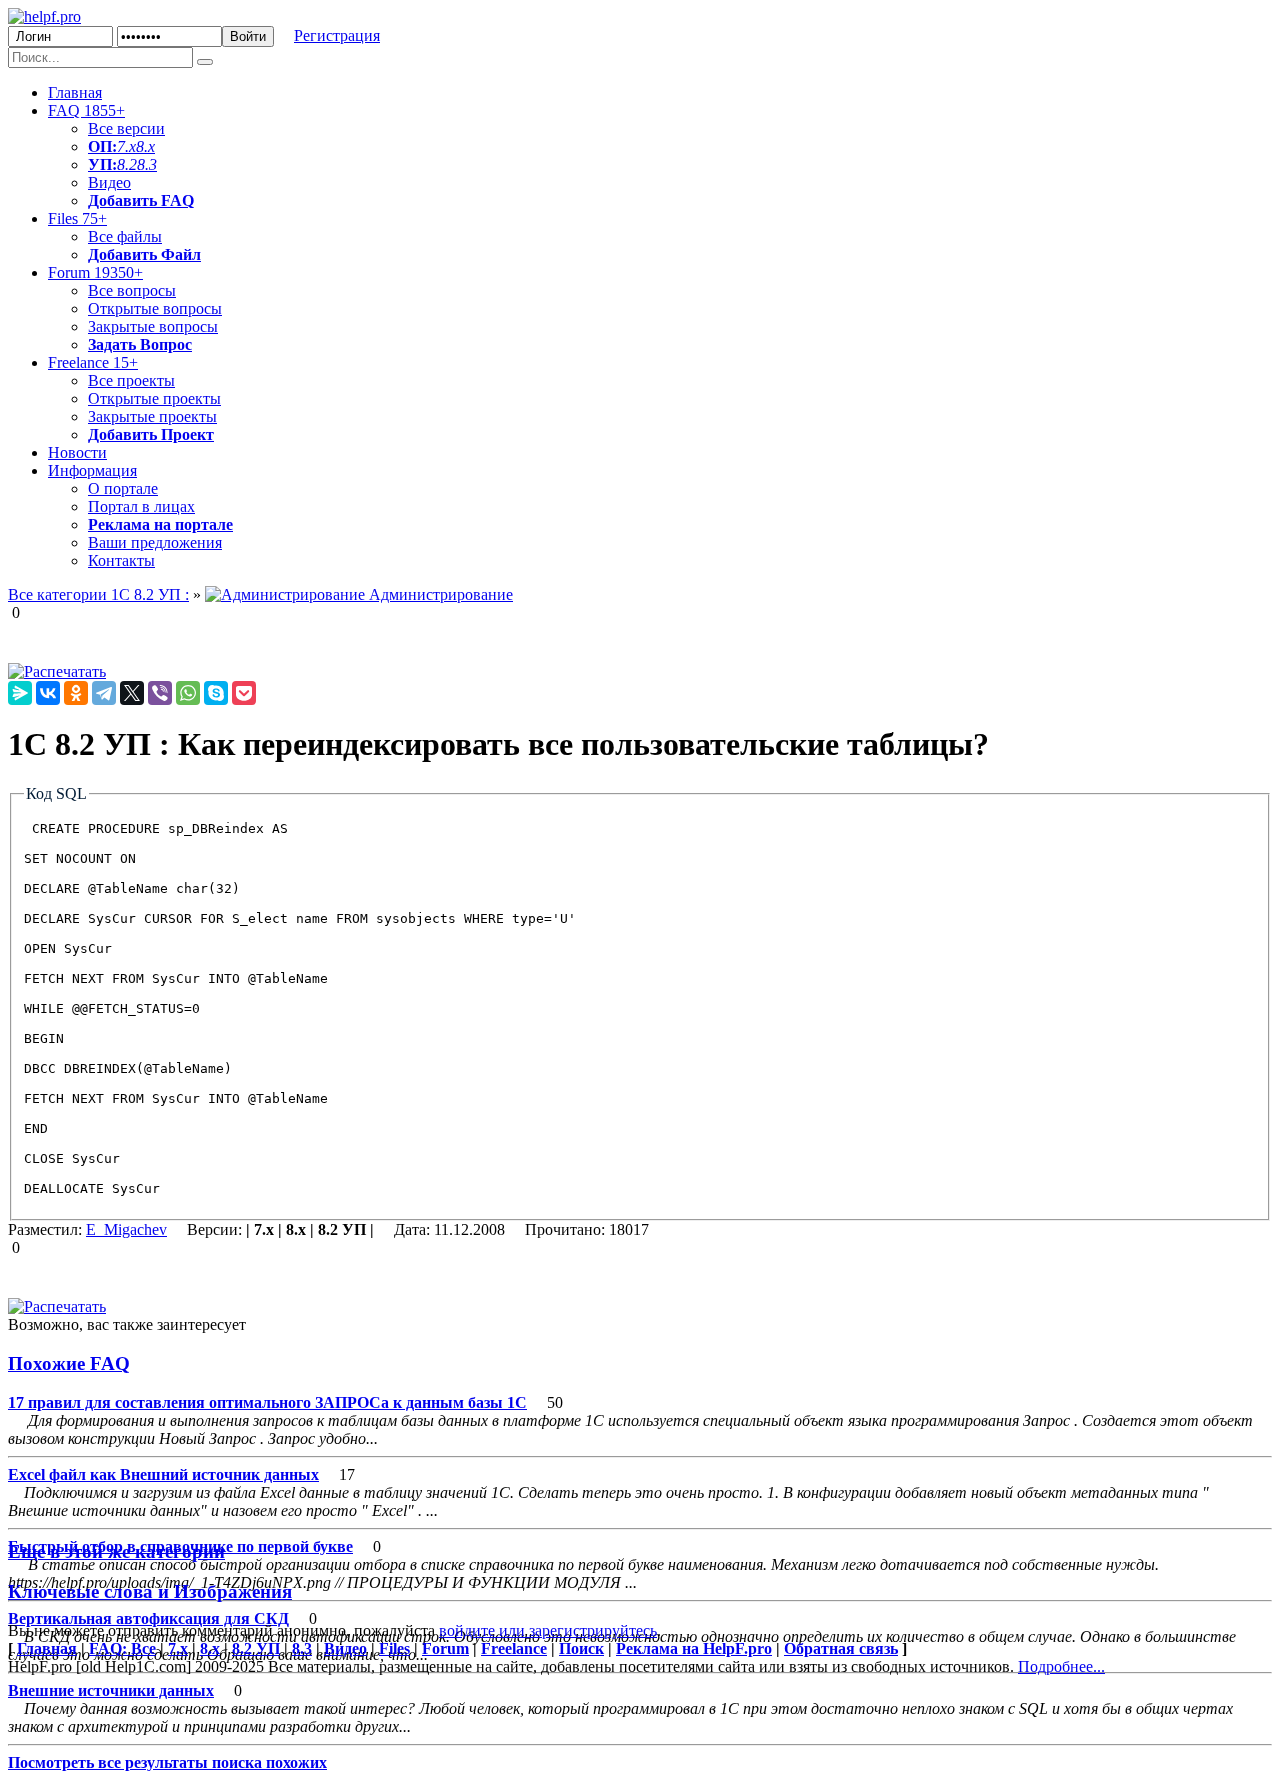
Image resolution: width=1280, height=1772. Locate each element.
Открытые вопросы (155, 308)
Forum (95, 272)
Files (77, 218)
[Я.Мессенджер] (20, 693)
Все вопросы (132, 290)
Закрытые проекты (152, 416)
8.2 (127, 164)
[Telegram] (104, 693)
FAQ (86, 110)
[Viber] (160, 693)
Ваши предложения (155, 542)
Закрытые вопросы (153, 326)
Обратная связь (841, 1648)
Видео (109, 182)
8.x (145, 146)
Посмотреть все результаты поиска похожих (167, 1762)
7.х (126, 146)
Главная (75, 92)
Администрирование (439, 594)
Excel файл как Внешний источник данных (163, 1474)
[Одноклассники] (76, 693)
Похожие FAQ (69, 1363)
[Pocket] (244, 693)
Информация (92, 470)
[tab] (640, 1364)
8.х (210, 1648)
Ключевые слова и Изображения (150, 1591)
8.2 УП (256, 1648)
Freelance (93, 362)
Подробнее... (1061, 1666)
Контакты (121, 560)
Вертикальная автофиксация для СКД (148, 1618)
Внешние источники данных (111, 1690)
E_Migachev (126, 1229)
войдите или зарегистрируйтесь (548, 1630)
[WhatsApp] (188, 693)
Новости (77, 452)
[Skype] (216, 693)
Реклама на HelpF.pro (694, 1648)
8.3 (147, 164)
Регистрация (337, 35)
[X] (132, 693)
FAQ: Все (122, 1648)
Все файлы (125, 236)
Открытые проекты (154, 398)
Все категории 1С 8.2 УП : (98, 594)
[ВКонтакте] (48, 693)
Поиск (581, 1648)
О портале (123, 488)
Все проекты (131, 380)
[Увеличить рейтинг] (10, 612)
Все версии (126, 128)
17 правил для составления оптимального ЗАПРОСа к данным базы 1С (267, 1402)
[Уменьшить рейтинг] (22, 612)
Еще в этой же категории (116, 1551)
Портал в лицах (141, 506)
